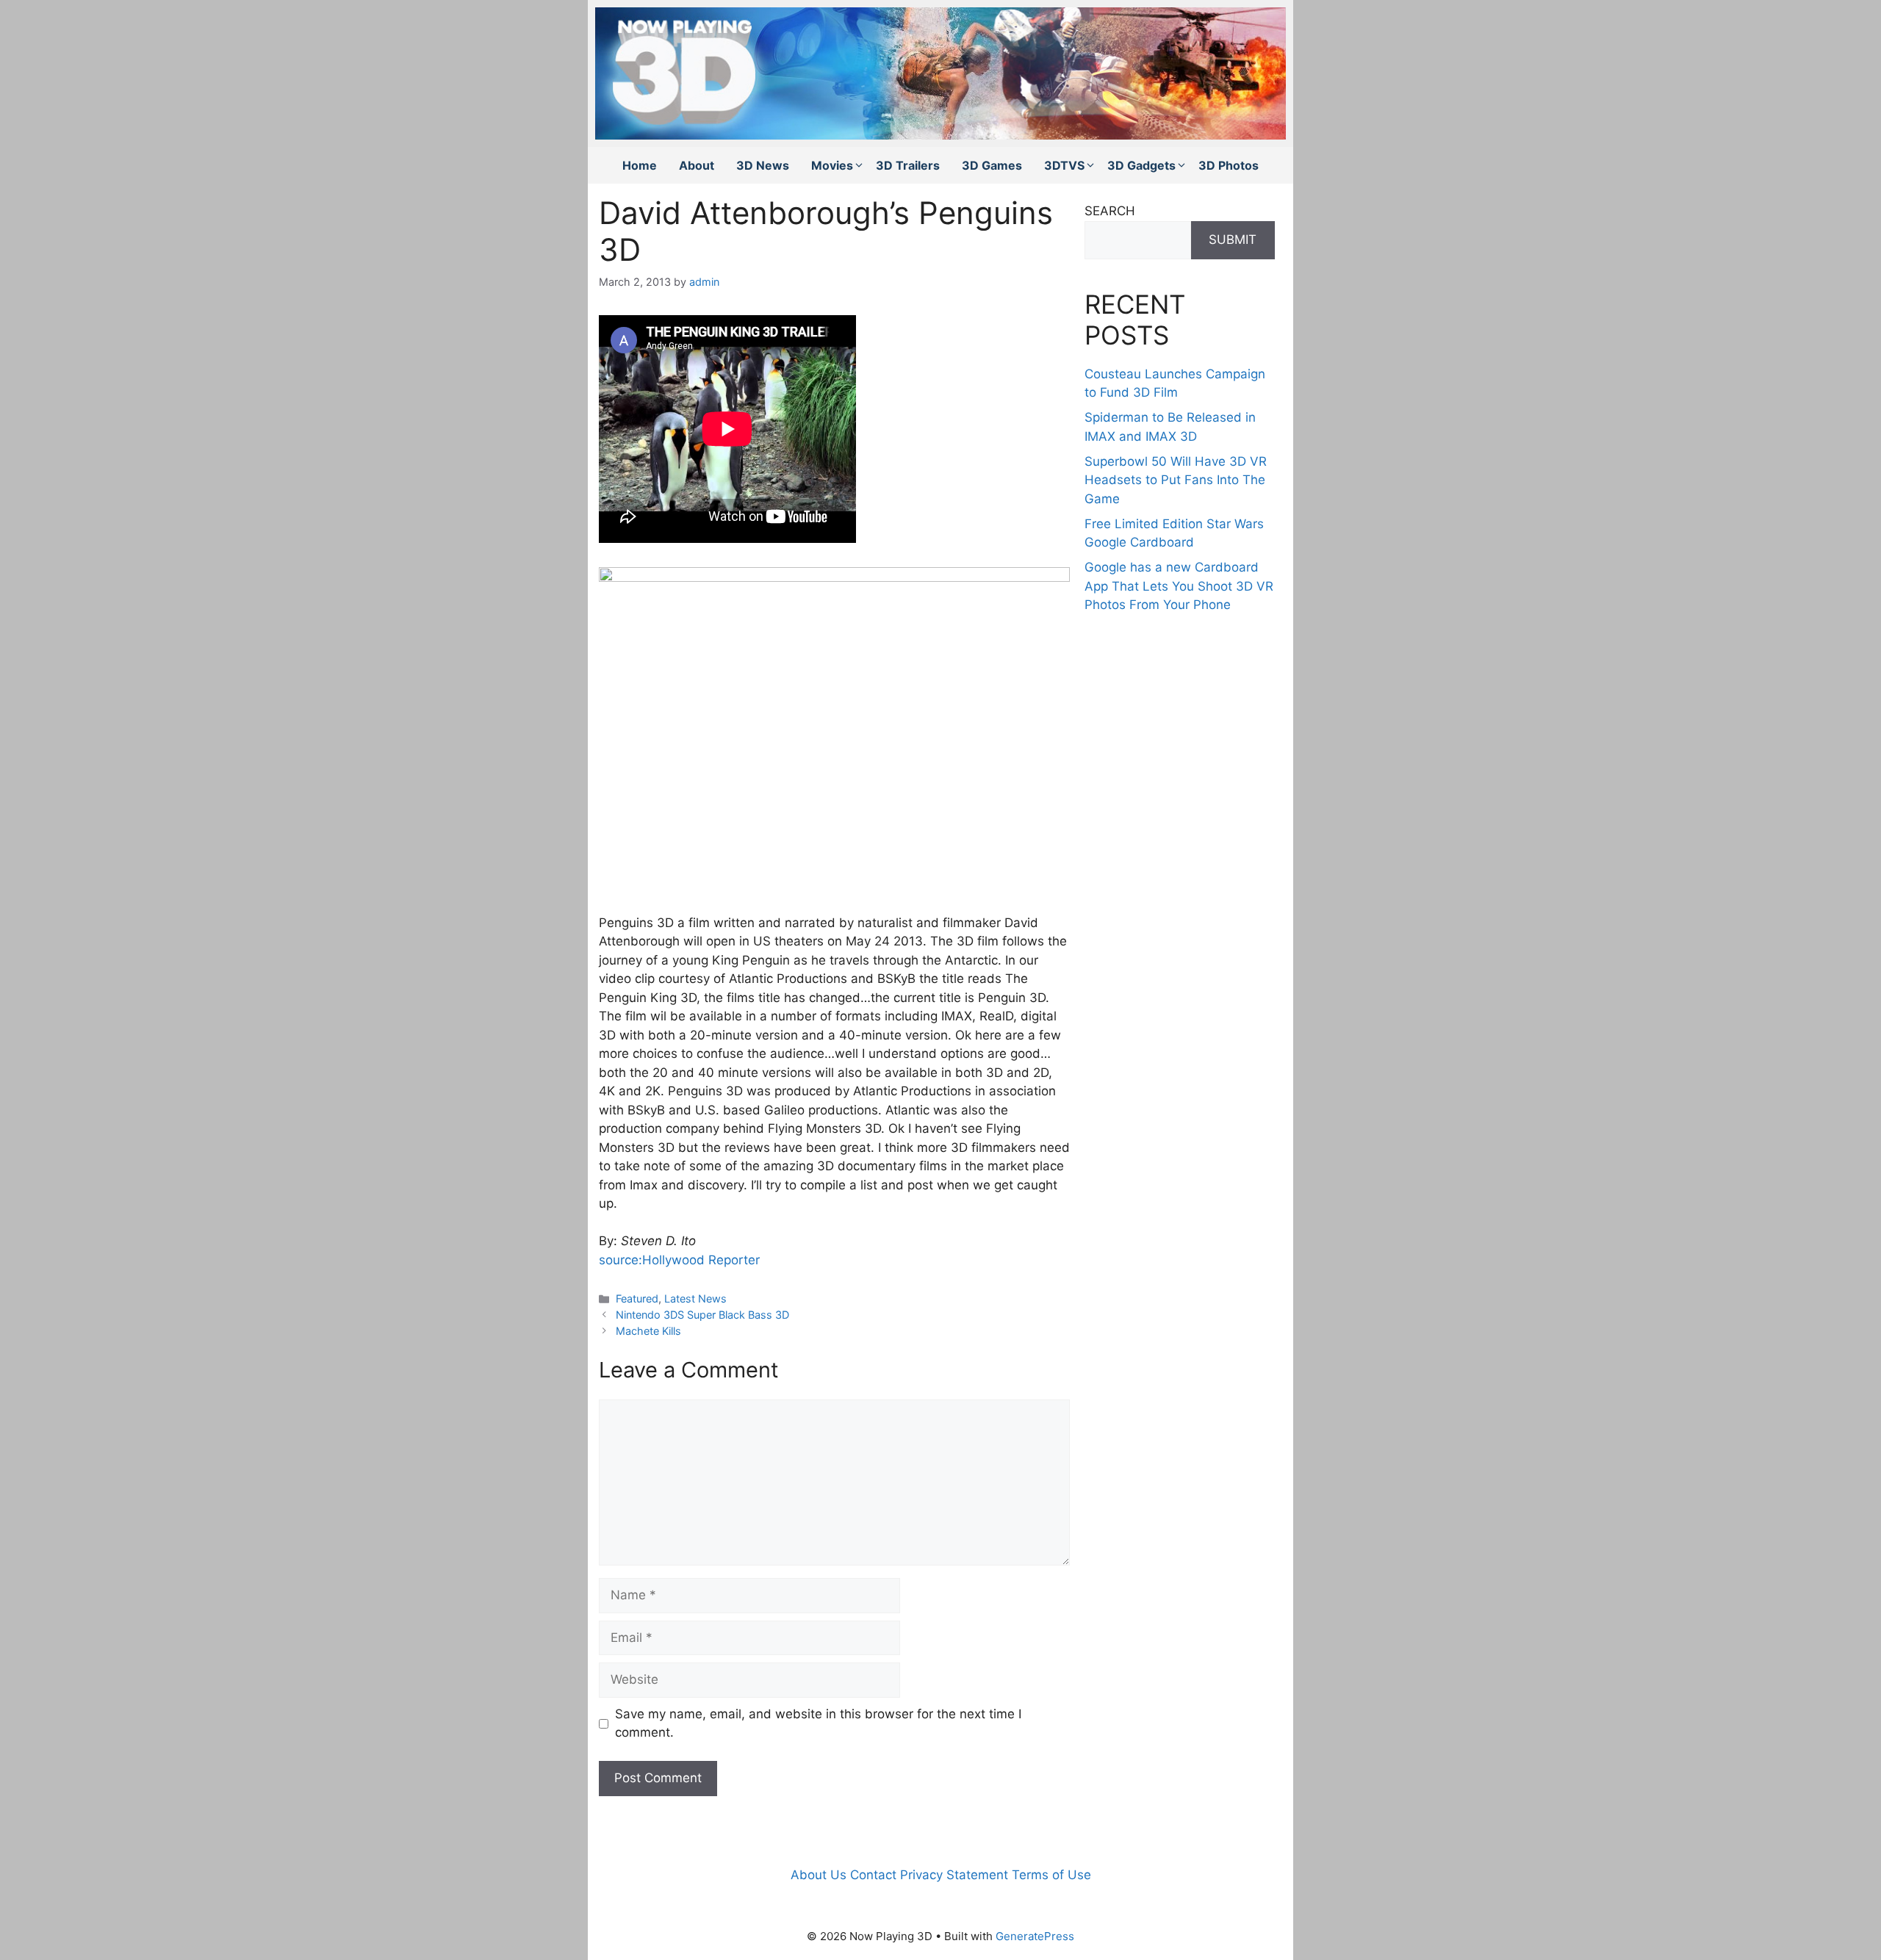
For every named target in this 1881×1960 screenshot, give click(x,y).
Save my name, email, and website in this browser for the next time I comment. (818, 1723)
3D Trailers (908, 165)
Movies (832, 165)
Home (640, 165)
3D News (763, 165)
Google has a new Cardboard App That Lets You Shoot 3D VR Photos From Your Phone (1179, 586)
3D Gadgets (1141, 165)
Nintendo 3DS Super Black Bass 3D (702, 1315)
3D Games (992, 165)
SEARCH (1110, 211)
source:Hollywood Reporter (679, 1260)
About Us (819, 1875)
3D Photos (1229, 165)
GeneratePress (1035, 1936)
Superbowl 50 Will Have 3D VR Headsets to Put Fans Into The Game (1176, 480)
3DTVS (1064, 165)
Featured (637, 1298)
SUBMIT (1233, 239)
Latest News (695, 1298)
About (697, 165)
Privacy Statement (954, 1875)
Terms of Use (1051, 1875)
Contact (873, 1875)
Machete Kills (648, 1331)
